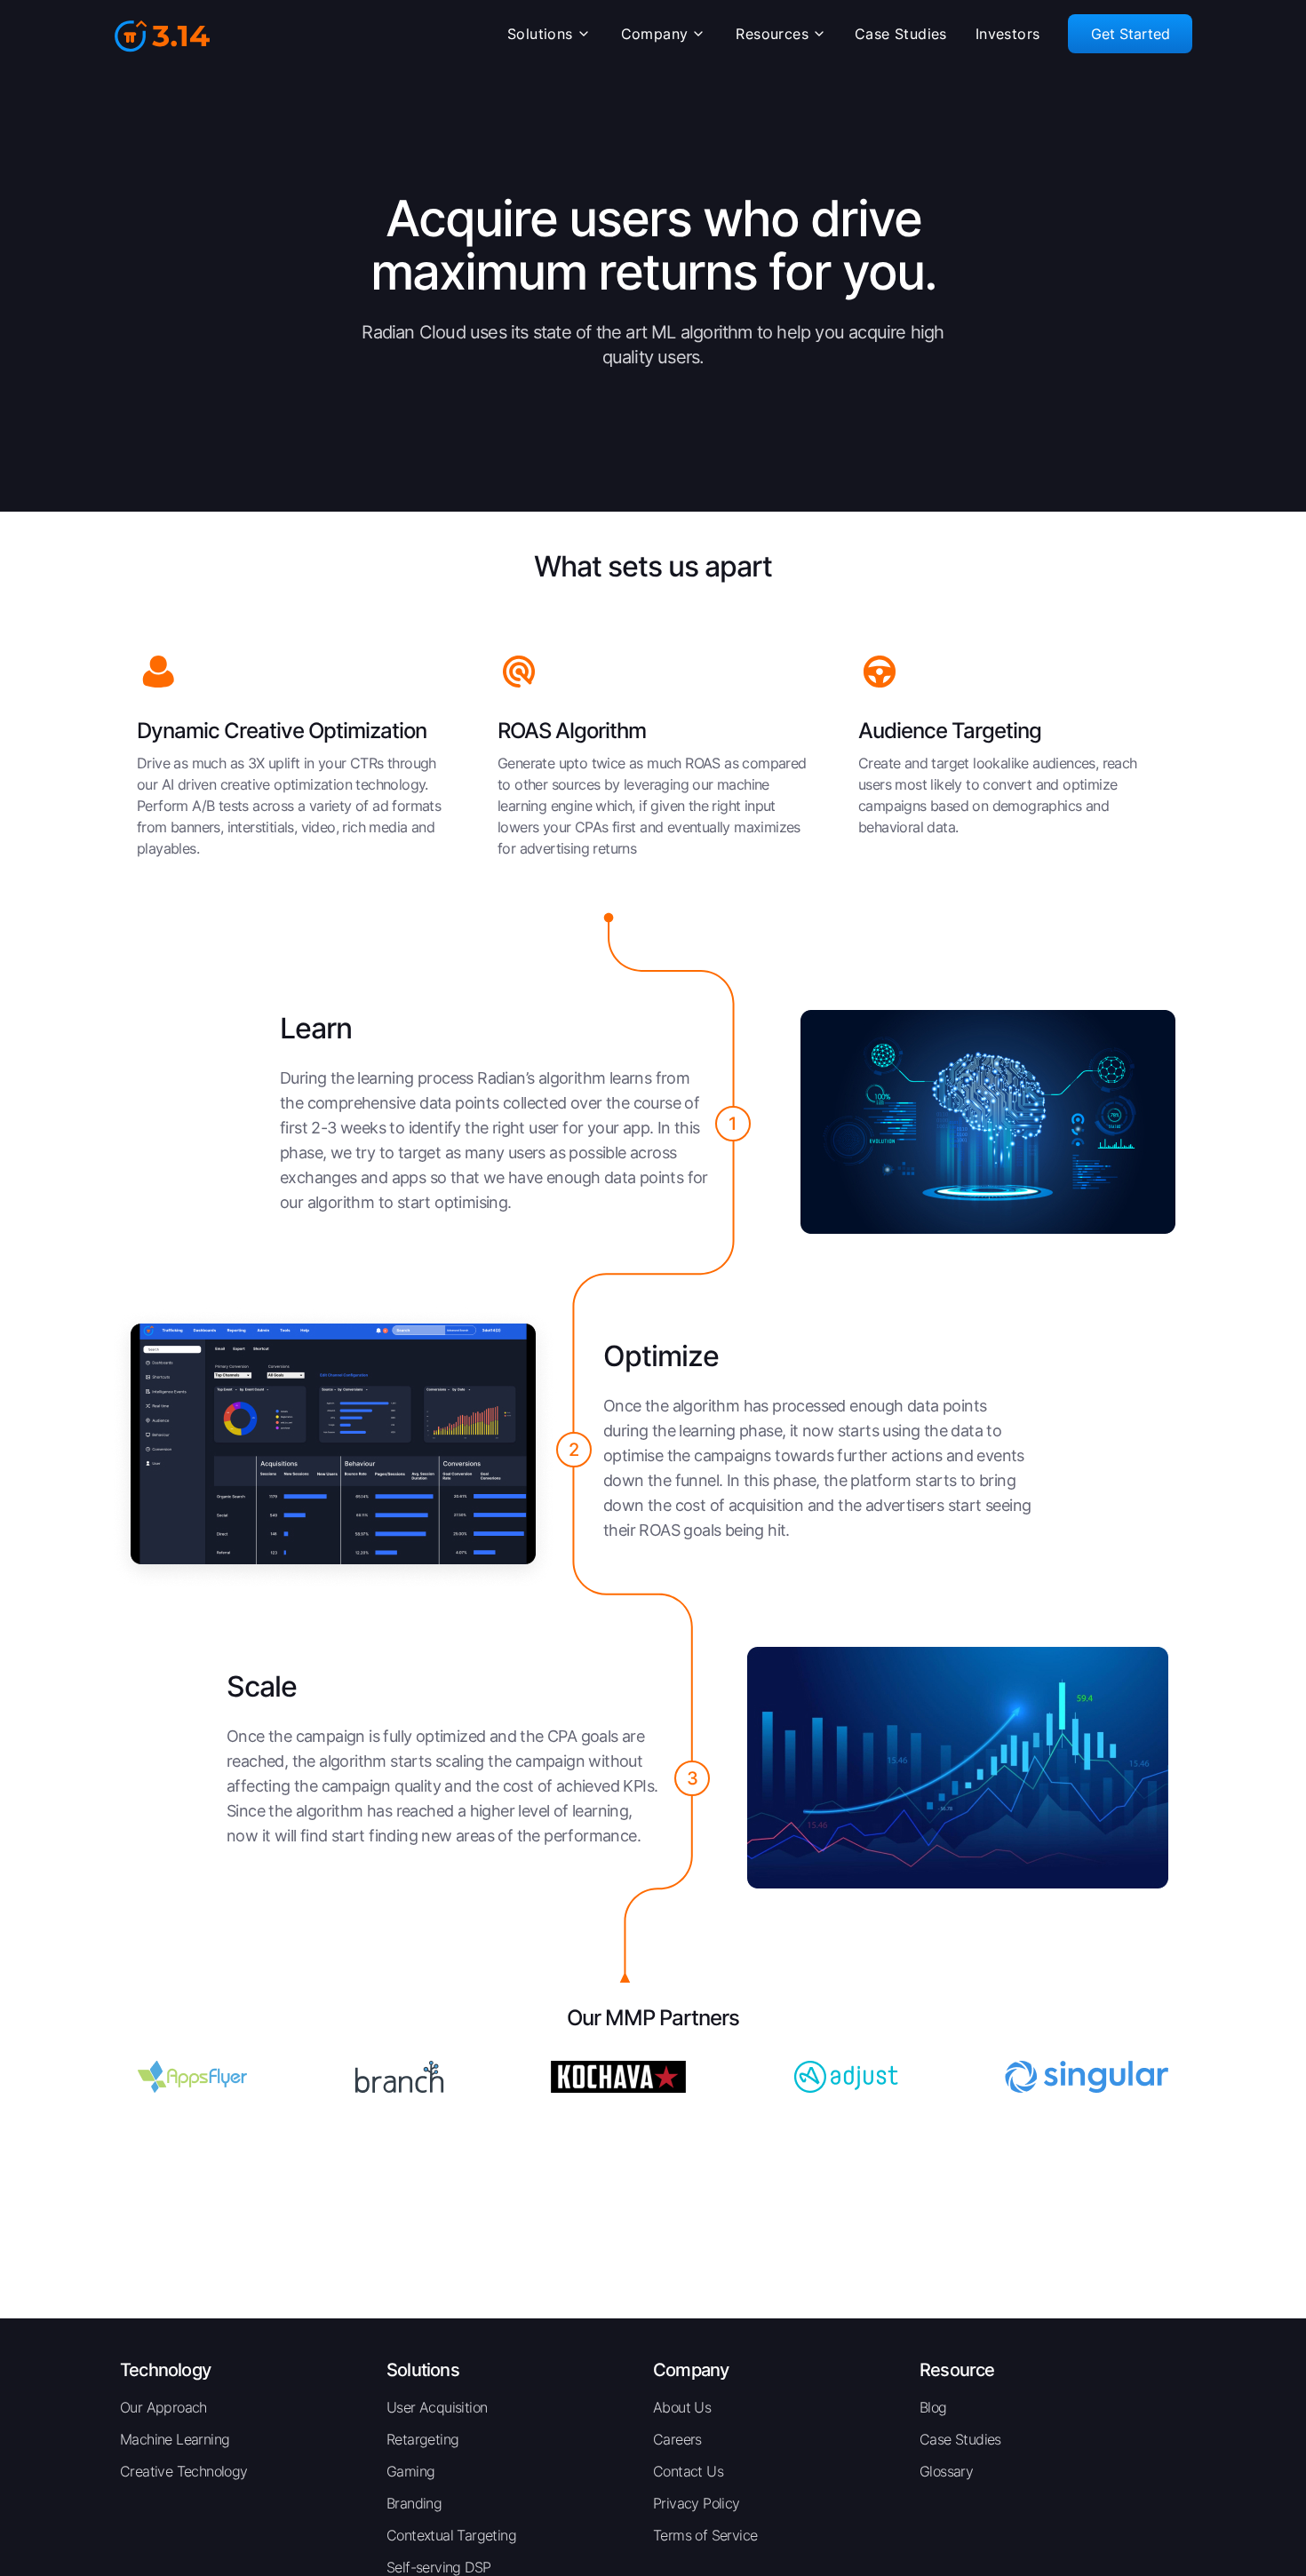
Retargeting (422, 2439)
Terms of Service (705, 2535)
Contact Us (688, 2471)
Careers (677, 2439)
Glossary (946, 2471)
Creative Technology (184, 2471)
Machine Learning (175, 2439)
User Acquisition (437, 2407)
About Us (682, 2407)
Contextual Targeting (451, 2535)
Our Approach (163, 2407)
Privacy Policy (697, 2503)
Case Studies (960, 2439)
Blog (933, 2407)
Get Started (1131, 34)
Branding (414, 2503)
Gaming (410, 2471)
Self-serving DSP (438, 2567)
